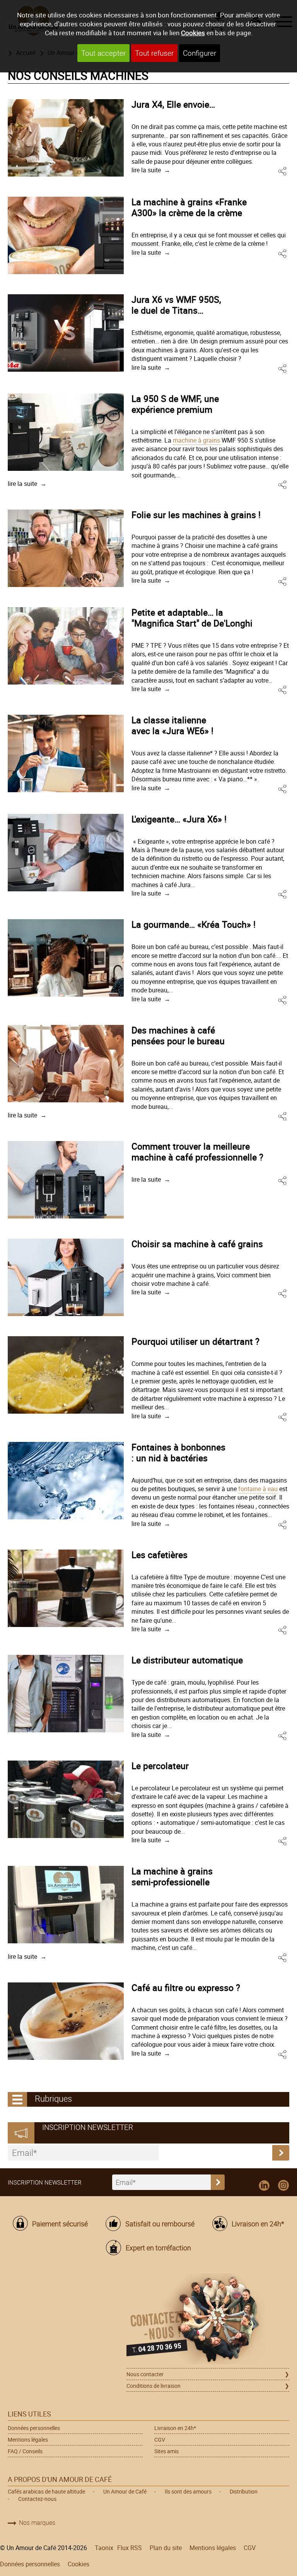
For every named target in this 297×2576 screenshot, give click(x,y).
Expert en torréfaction (158, 2248)
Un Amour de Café (125, 2491)
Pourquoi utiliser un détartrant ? (195, 1341)
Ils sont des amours (188, 2491)
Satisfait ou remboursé (160, 2224)
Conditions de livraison (154, 2386)
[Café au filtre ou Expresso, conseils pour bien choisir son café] (66, 2021)
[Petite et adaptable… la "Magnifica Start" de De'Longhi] (66, 646)
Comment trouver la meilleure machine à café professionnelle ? (197, 1152)
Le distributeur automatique (187, 1660)
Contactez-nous (37, 2499)
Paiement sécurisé (60, 2224)
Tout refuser (154, 53)
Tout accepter (103, 53)
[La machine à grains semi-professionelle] (66, 1905)
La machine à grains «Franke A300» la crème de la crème (189, 207)
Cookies (193, 33)
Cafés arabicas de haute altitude (46, 2491)
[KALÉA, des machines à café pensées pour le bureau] (66, 1064)
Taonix (104, 2548)
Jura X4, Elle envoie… (173, 104)
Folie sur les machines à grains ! (196, 515)
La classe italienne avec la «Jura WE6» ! (172, 725)
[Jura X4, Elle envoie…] (66, 138)
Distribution (244, 2491)
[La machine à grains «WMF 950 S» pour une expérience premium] (66, 432)
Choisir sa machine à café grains (197, 1244)
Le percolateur (160, 1766)
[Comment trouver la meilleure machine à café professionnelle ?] (66, 1180)
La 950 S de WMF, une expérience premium (175, 404)
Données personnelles (34, 2428)
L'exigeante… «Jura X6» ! (179, 819)
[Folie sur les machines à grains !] (66, 548)
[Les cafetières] (66, 1588)
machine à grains (196, 440)
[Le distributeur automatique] (66, 1694)
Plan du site (166, 2548)
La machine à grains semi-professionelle (172, 1876)
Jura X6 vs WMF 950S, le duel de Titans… (176, 305)
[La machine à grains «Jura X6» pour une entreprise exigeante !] (66, 853)
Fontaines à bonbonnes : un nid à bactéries (178, 1452)
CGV (160, 2440)
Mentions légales (28, 2440)
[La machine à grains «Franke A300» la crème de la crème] (66, 235)
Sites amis (166, 2451)
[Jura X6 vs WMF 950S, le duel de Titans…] (66, 333)
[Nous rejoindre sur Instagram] (283, 2186)
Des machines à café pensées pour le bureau (178, 1035)
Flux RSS (130, 2548)
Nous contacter (145, 2374)
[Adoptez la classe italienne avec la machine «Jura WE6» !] (66, 753)
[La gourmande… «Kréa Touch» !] (66, 958)
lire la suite (146, 170)
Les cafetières (160, 1555)
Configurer (200, 53)
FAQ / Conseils (25, 2451)
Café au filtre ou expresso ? (186, 1987)
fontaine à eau (258, 1489)
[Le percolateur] (66, 1799)
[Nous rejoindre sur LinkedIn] (264, 2186)
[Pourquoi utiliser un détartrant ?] (66, 1375)
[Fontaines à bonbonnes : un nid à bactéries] (66, 1481)
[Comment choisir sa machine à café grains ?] (66, 1277)
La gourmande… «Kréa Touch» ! (194, 924)
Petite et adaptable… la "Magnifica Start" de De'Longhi (192, 618)
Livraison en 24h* (258, 2224)
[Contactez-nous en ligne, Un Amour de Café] (208, 2320)
